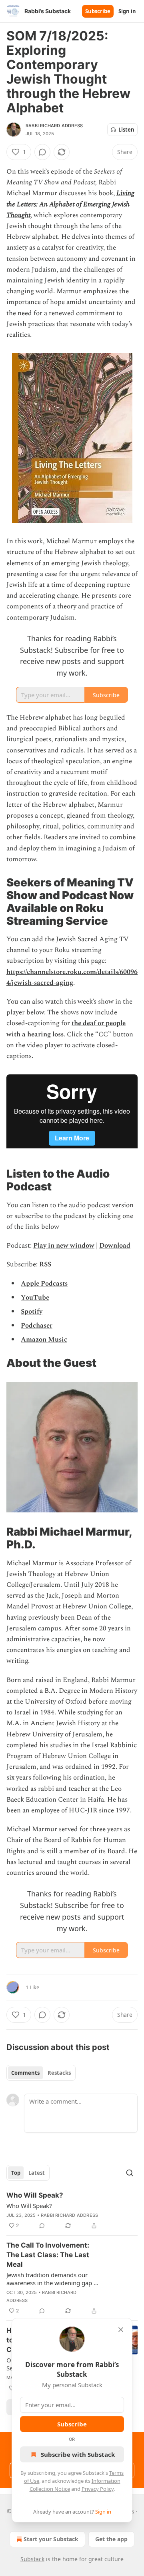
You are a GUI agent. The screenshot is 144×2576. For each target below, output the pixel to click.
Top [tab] (16, 2173)
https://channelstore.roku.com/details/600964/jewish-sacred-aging (72, 977)
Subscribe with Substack (78, 2454)
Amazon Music (44, 1340)
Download (115, 1246)
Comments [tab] (25, 2073)
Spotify (32, 1312)
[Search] (130, 2173)
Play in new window (64, 1246)
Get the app (111, 2539)
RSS (45, 1264)
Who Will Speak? (35, 2195)
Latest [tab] (37, 2173)
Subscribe (98, 11)
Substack (32, 2559)
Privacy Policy (98, 2489)
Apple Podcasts (44, 1284)
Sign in (127, 11)
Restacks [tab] (59, 2073)
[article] (72, 2210)
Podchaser (37, 1326)
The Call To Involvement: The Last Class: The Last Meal (48, 2255)
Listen (126, 130)
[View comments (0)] (42, 152)
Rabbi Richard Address (54, 126)
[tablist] (41, 2073)
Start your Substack (51, 2539)
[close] (121, 2330)
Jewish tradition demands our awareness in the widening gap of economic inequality (53, 2279)
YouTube (35, 1298)
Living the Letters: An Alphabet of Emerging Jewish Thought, (70, 204)
